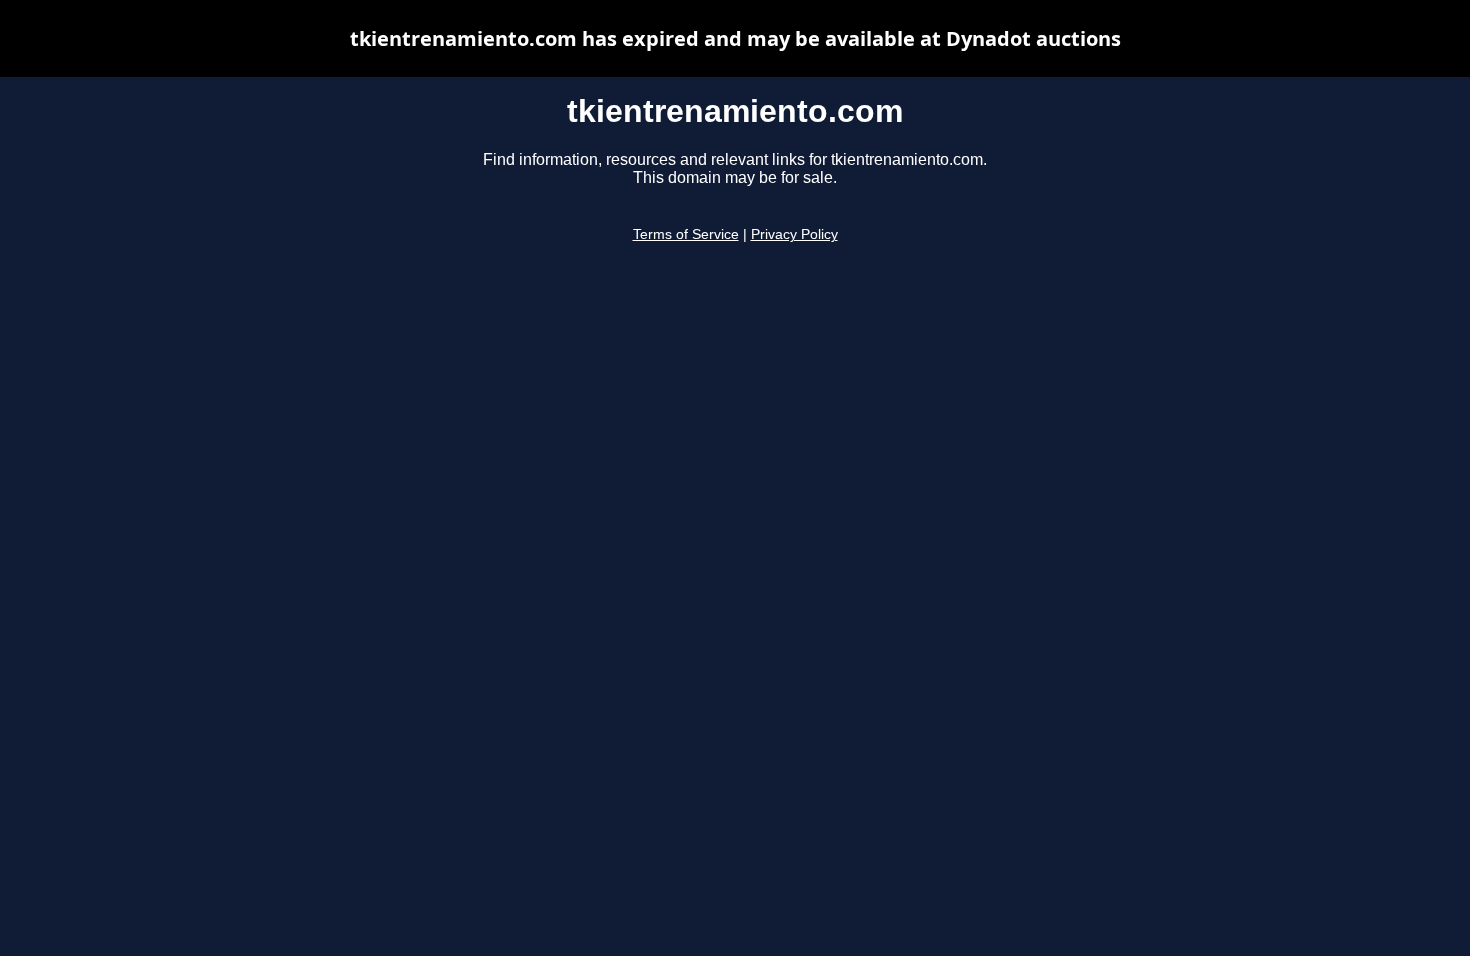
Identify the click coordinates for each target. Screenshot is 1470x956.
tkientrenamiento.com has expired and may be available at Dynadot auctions (735, 38)
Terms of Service (686, 234)
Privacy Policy (794, 234)
